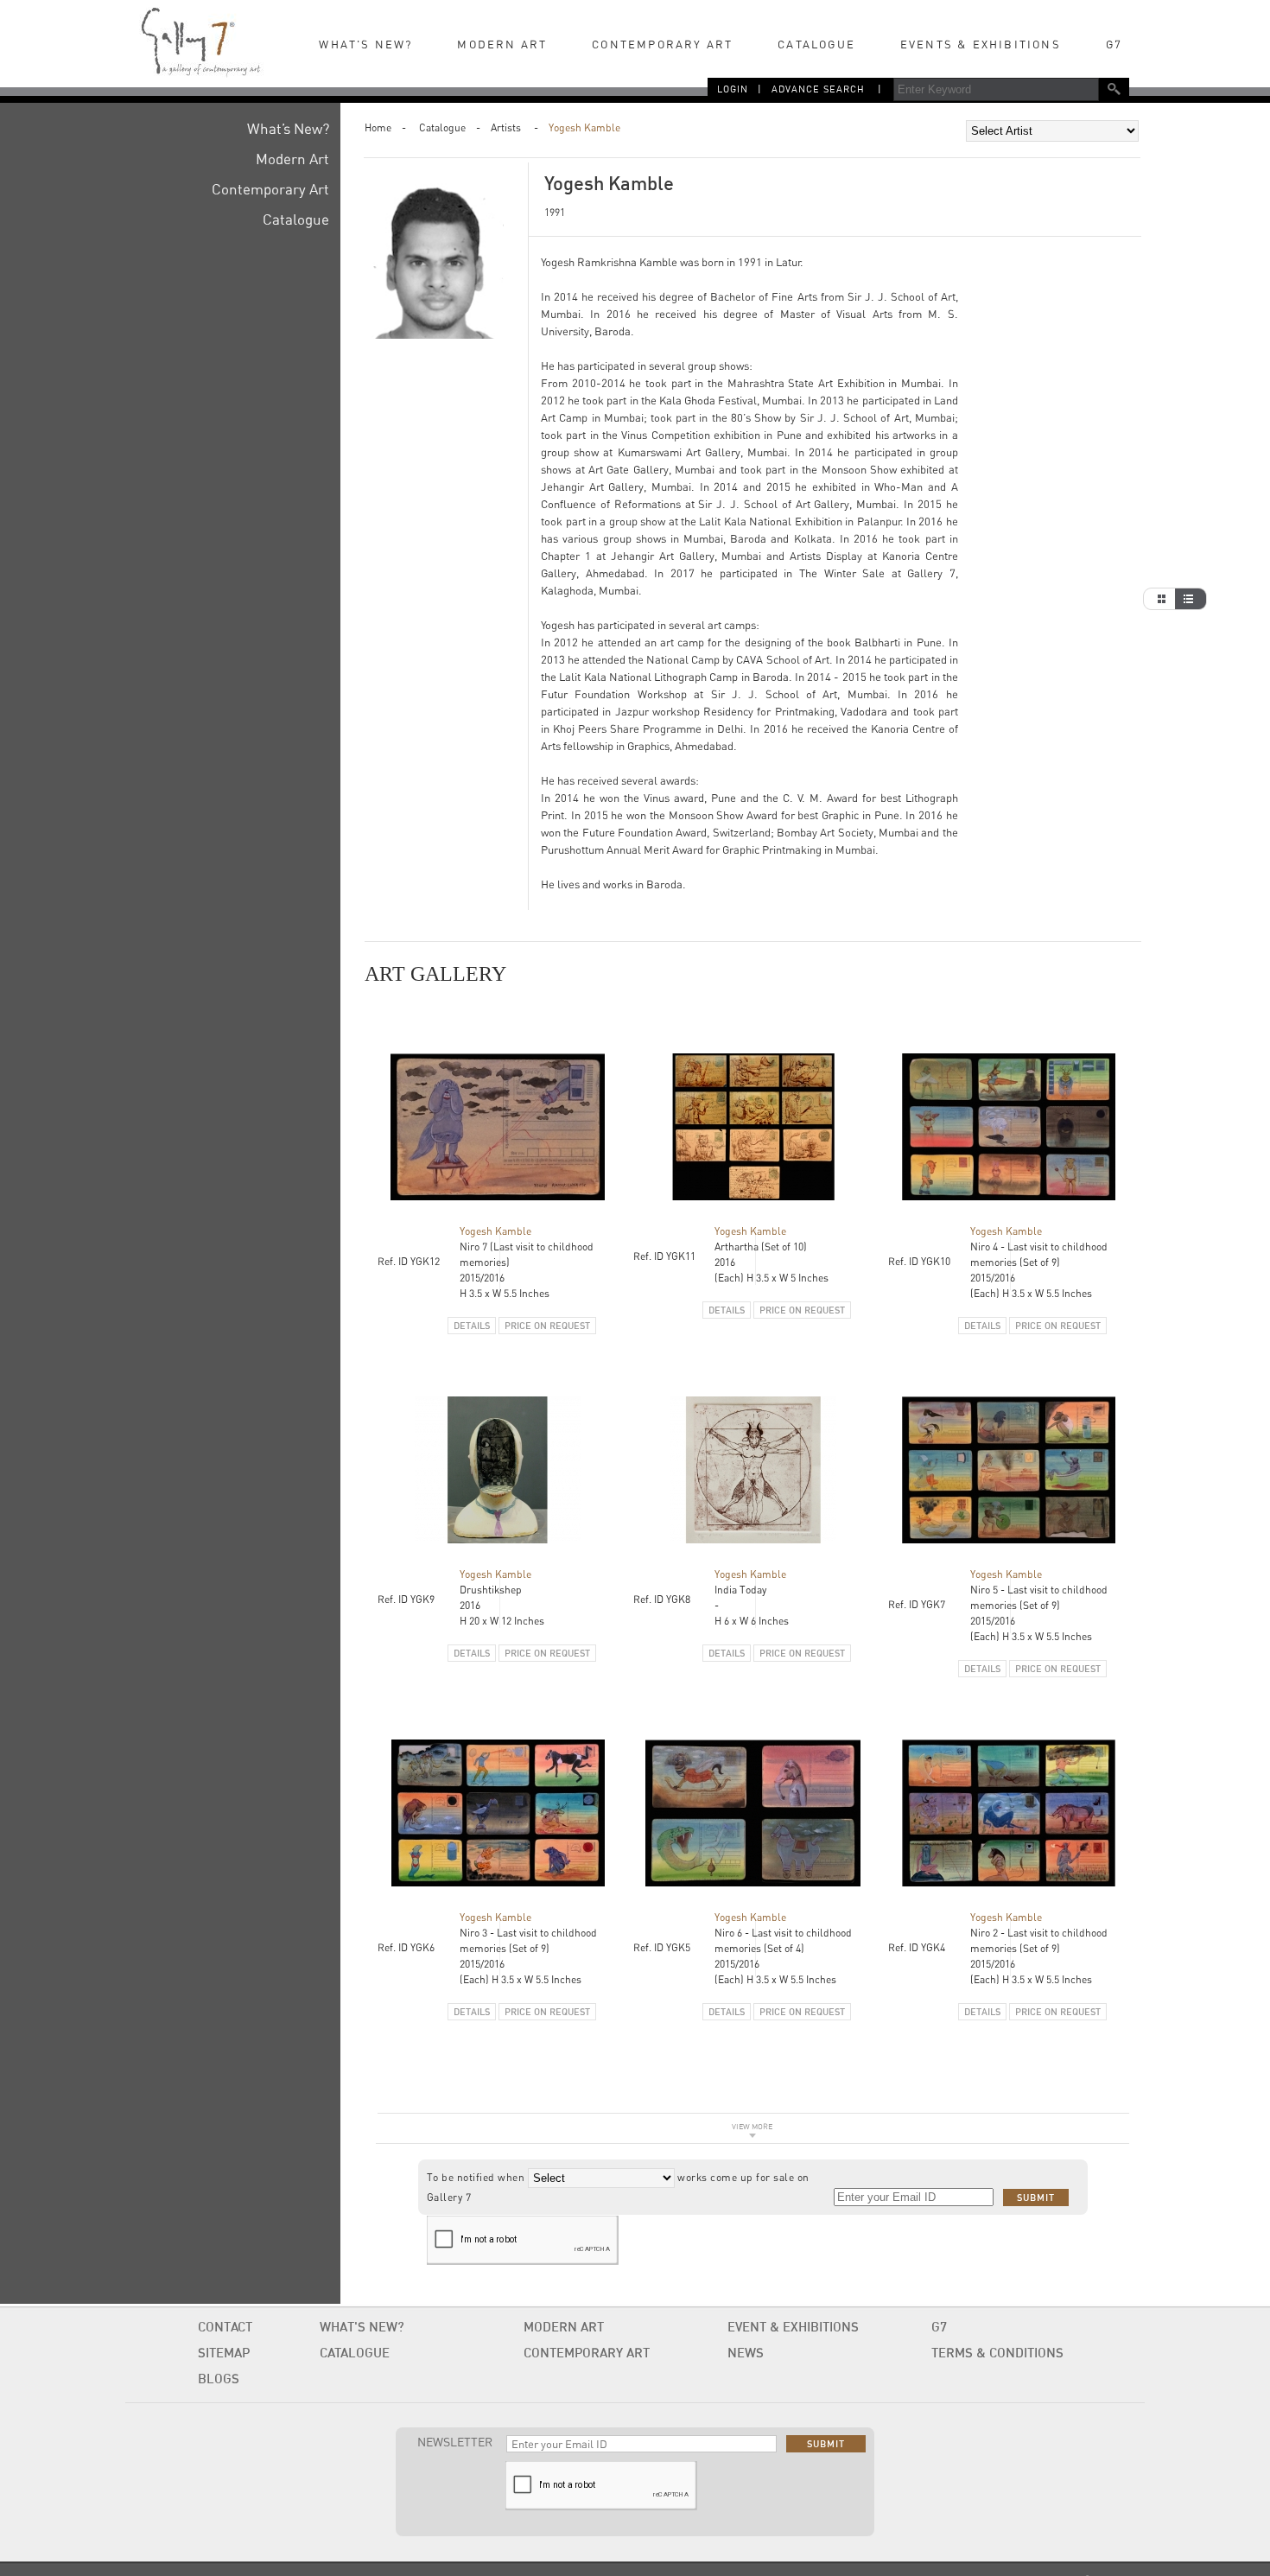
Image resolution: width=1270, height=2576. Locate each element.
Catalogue (442, 127)
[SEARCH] (1114, 89)
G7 (1114, 44)
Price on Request (547, 1326)
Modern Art (502, 44)
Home (378, 127)
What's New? (365, 44)
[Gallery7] (200, 38)
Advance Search (818, 89)
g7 (939, 2327)
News (746, 2353)
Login (733, 89)
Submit (1036, 2198)
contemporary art (587, 2353)
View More (752, 2127)
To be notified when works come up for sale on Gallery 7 (618, 2188)
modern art (564, 2327)
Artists (506, 127)
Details (472, 1326)
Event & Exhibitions (793, 2327)
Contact (225, 2327)
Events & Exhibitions (981, 44)
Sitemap (224, 2353)
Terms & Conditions (997, 2353)
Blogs (219, 2379)
